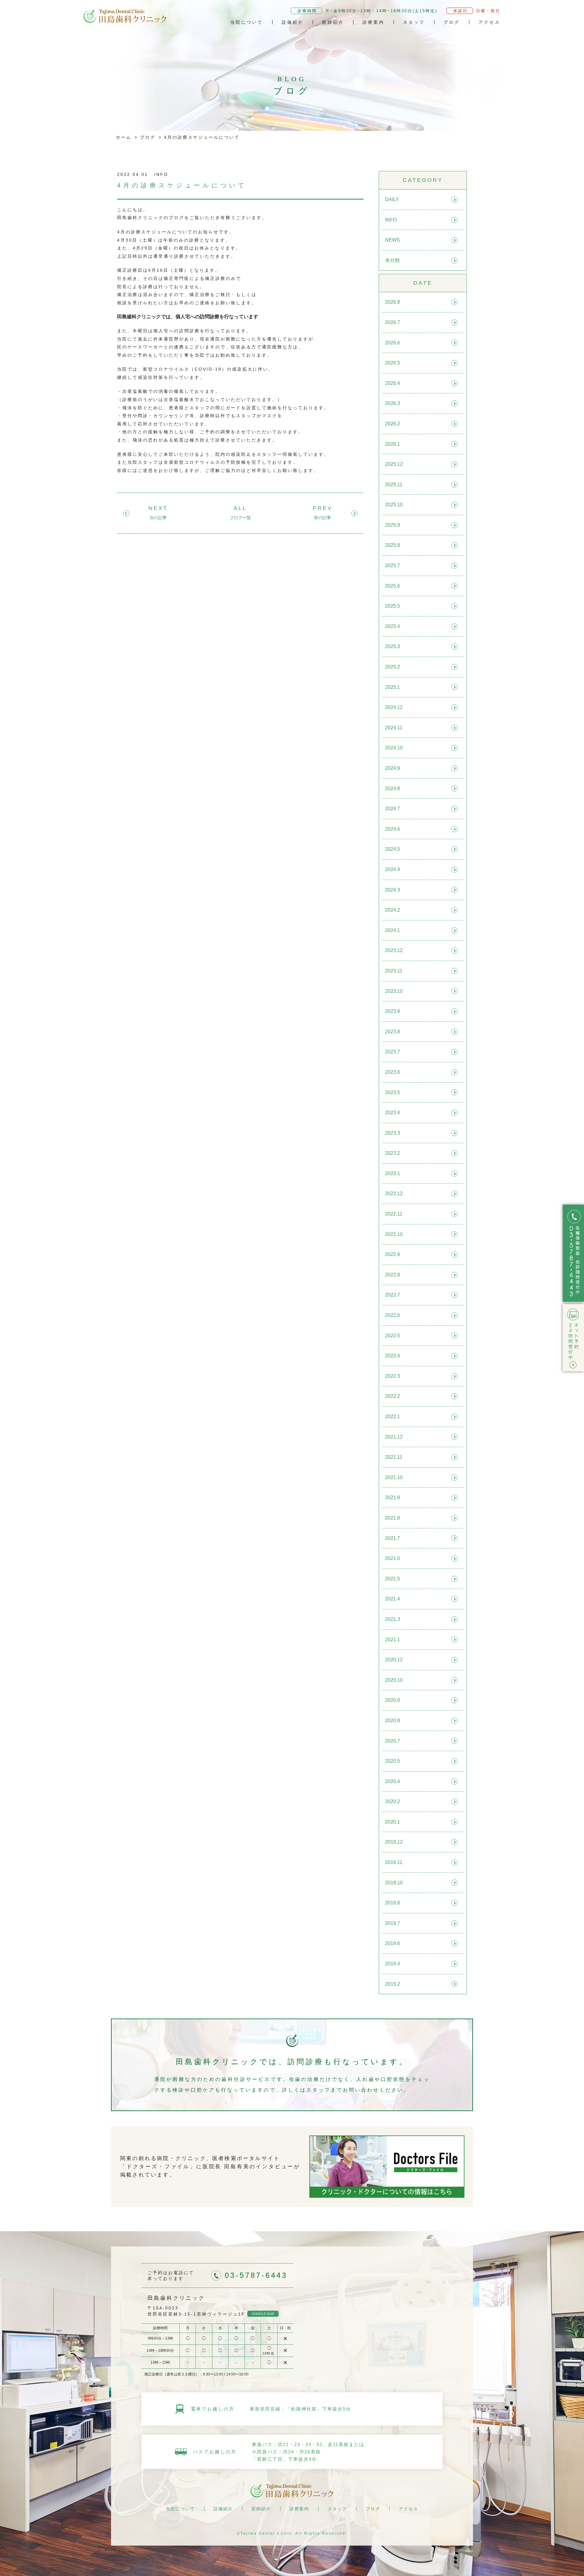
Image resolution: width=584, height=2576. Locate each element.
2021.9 (393, 1497)
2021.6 (393, 1558)
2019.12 (394, 1842)
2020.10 (394, 1680)
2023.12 (394, 950)
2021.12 (394, 1437)
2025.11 (394, 485)
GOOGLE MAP (263, 2314)
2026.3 (393, 403)
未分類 (392, 260)
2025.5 (393, 606)
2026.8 (393, 302)
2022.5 (393, 1336)
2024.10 (394, 748)
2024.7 (393, 809)
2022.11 (394, 1214)
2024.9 (393, 768)
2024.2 (393, 910)
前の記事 (322, 518)
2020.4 (393, 1781)
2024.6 (393, 829)
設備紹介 (293, 22)
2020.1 (393, 1822)
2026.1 (393, 444)
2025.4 (393, 626)
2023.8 (393, 1032)
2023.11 (394, 971)
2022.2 (393, 1396)
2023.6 (393, 1072)
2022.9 (393, 1254)
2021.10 (394, 1477)
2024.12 (394, 707)
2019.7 (393, 1923)
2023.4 (393, 1113)
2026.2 (393, 424)
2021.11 (394, 1457)
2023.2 (393, 1153)
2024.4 (393, 869)
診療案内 (374, 22)
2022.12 (394, 1194)
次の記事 (158, 518)
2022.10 (394, 1234)
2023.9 (393, 1011)
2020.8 (393, 1721)
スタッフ (414, 22)
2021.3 (393, 1619)
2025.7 (393, 565)
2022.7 (393, 1295)
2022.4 (393, 1356)
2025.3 (393, 646)
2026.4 (393, 383)
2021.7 (393, 1538)
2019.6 (393, 1943)
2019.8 (393, 1903)
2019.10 (394, 1883)
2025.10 (394, 505)
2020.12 (394, 1660)
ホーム (124, 137)
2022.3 (393, 1376)
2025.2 (393, 667)
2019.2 (393, 1984)
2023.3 (393, 1133)
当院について (247, 22)
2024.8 (393, 789)
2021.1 (393, 1640)
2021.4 (393, 1599)
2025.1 (393, 687)
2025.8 (393, 545)
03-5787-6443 (256, 2275)
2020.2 (393, 1801)
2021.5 (393, 1579)
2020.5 (393, 1761)
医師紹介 (333, 22)
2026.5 (393, 363)
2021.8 (393, 1518)
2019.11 (394, 1862)
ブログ (452, 22)
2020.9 (393, 1700)
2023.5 (393, 1093)
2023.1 (393, 1173)
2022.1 (393, 1417)
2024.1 (393, 930)
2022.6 (393, 1315)
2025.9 (393, 525)
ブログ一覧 (240, 518)
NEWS (393, 240)
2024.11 (394, 728)
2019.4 (393, 1964)
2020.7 (393, 1741)
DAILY (392, 199)
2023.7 (393, 1052)
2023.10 (394, 991)
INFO (391, 220)
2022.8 (393, 1275)
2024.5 (393, 849)
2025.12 (394, 464)
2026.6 (393, 343)
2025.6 (393, 586)
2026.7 (393, 322)
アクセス (489, 22)
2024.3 (393, 890)
